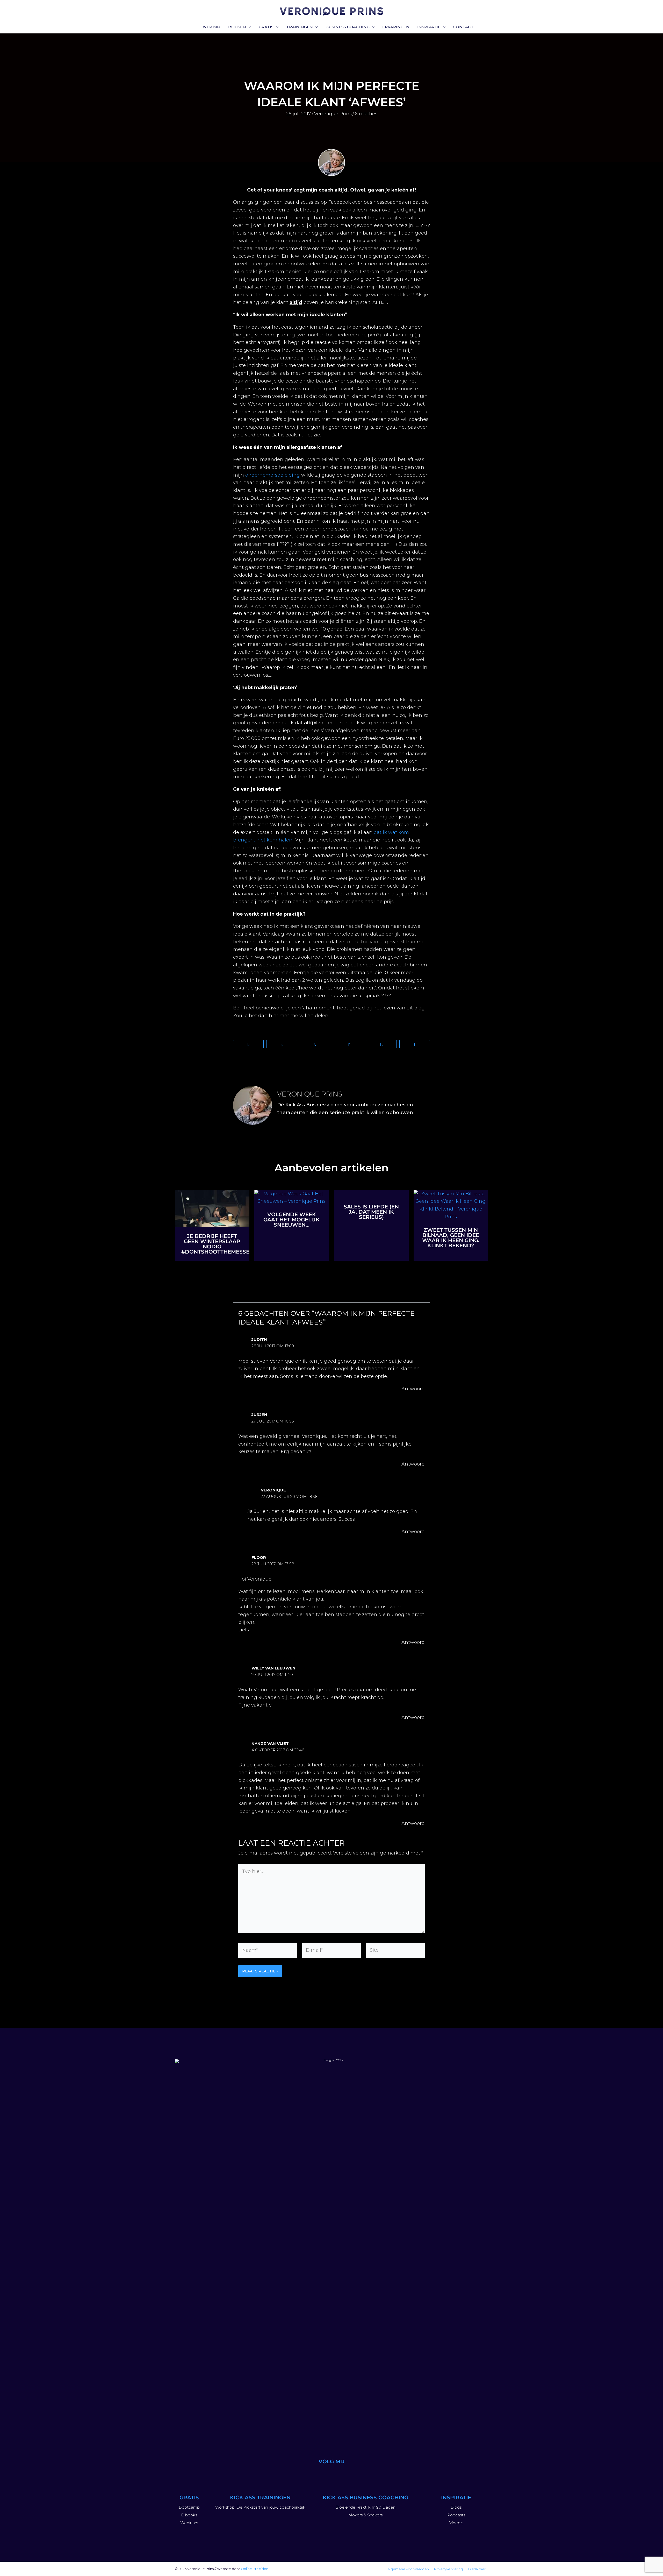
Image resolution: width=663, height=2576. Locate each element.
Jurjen (259, 1415)
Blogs (456, 2507)
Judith (259, 1339)
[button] (248, 27)
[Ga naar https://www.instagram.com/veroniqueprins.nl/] (307, 2474)
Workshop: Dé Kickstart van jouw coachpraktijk (260, 2507)
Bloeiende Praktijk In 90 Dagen (365, 2507)
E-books (189, 2515)
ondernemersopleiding (273, 475)
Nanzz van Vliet (270, 1743)
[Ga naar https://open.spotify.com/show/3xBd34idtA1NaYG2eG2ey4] (344, 2474)
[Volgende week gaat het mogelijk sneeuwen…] (292, 1197)
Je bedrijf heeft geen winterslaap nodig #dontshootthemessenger (223, 1244)
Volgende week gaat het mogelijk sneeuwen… (291, 1220)
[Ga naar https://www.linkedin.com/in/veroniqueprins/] (331, 2474)
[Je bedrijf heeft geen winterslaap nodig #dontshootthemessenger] (212, 1208)
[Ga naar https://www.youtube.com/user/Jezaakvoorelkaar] (319, 2474)
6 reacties (366, 114)
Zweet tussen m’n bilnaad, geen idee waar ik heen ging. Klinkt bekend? (451, 1238)
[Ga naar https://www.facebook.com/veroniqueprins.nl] (356, 2474)
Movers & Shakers (365, 2515)
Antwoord (413, 1389)
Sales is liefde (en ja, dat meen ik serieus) (371, 1212)
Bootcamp (189, 2507)
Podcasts (456, 2515)
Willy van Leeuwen (273, 1668)
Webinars (189, 2523)
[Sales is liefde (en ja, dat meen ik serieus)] (371, 1194)
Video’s (456, 2523)
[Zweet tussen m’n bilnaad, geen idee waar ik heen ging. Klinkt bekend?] (451, 1205)
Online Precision (255, 2569)
